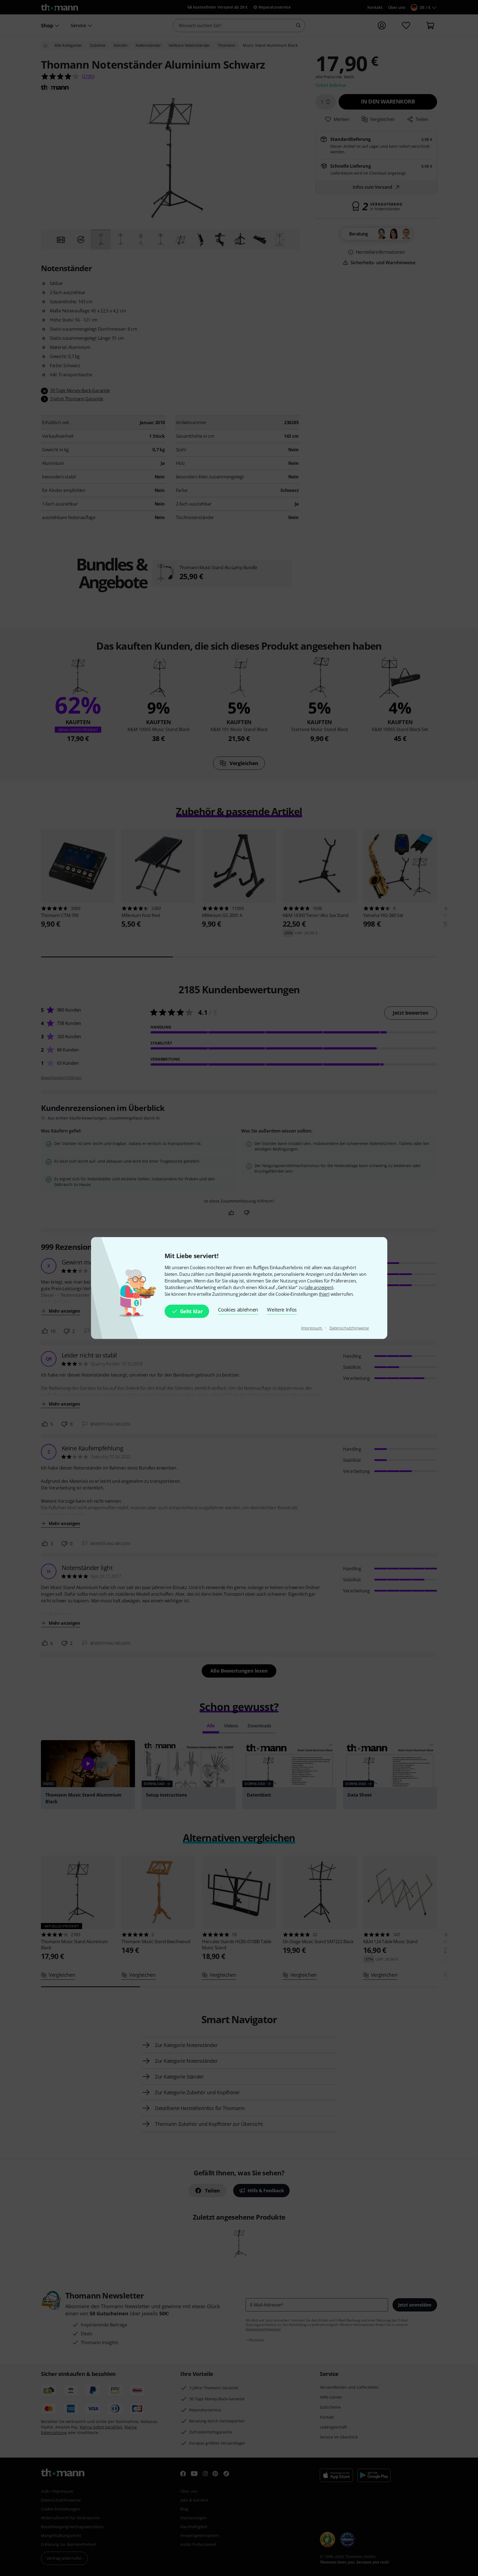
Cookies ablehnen (238, 1310)
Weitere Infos (282, 1310)
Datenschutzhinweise (349, 1328)
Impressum (312, 1328)
